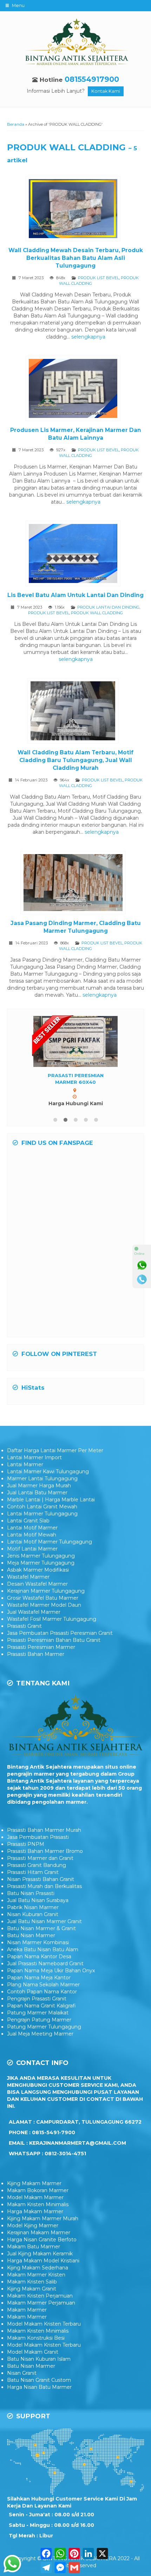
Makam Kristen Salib (32, 2294)
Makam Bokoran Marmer (38, 2203)
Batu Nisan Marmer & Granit (41, 1941)
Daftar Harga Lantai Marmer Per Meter (55, 1463)
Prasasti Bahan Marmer (36, 1667)
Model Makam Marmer (35, 2210)
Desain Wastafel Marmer (37, 1597)
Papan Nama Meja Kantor (39, 1990)
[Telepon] (142, 1279)
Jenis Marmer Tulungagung (41, 1568)
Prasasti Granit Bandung (37, 1878)
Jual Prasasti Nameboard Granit (45, 1976)
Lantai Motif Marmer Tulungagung (50, 1554)
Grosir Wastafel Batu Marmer (43, 1611)
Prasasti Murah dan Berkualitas (44, 1899)
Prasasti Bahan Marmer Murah (44, 1843)
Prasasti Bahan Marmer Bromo (45, 1864)
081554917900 (92, 79)
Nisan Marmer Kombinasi (38, 1955)
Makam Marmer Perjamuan (41, 2315)
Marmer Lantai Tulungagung (42, 1491)
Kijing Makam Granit (32, 2301)
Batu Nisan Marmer (31, 1948)
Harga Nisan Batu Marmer (39, 2400)
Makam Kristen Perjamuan (40, 2308)
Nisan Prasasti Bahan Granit (41, 1892)
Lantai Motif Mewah (32, 1547)
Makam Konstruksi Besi (36, 2351)
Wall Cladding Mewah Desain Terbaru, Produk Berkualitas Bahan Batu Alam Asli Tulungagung (76, 258)
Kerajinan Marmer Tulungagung (46, 1604)
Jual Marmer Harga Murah (39, 1498)
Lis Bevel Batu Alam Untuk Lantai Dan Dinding (75, 595)
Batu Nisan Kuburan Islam (39, 2372)
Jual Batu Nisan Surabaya (38, 1913)
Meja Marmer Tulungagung (41, 1575)
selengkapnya (88, 337)
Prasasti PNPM (26, 1857)
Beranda (16, 124)
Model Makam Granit (33, 2365)
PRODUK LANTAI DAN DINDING (108, 607)
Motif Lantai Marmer (32, 1561)
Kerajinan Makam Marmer (39, 2245)
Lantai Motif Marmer (32, 1540)
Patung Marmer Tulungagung (44, 2039)
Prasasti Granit (24, 1639)
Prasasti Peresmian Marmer (41, 1660)
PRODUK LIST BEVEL (99, 278)
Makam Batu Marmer (34, 2259)
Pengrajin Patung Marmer (39, 2032)
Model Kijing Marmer (33, 2238)
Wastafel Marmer (28, 1589)
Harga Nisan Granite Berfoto (42, 2252)
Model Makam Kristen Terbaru (44, 2336)
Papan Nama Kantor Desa (39, 1969)
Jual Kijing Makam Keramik (40, 2266)
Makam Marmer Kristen (36, 2287)
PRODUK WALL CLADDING (97, 613)
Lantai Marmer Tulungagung (42, 1526)
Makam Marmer (27, 2322)
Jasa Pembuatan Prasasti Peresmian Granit (60, 1646)
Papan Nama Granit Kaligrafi (41, 2018)
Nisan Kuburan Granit (33, 1927)
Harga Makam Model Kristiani (43, 2273)
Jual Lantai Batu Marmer (37, 1505)
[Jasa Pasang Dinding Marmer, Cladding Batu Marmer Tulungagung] (76, 884)
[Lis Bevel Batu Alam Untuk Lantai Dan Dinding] (76, 555)
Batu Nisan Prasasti (31, 1906)
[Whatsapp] (142, 1265)
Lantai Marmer (25, 1477)
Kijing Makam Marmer (34, 2196)
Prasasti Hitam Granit (33, 1885)
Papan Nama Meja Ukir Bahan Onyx (51, 1983)
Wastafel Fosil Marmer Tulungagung (52, 1632)
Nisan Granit (22, 2386)
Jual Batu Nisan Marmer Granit (44, 1934)
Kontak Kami (106, 91)
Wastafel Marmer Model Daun (44, 1618)
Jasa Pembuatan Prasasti (38, 1850)
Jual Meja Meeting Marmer (40, 2046)
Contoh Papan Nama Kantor (42, 2004)
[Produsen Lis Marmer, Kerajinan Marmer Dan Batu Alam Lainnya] (76, 390)
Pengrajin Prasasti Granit (37, 2011)
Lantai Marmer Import (34, 1470)
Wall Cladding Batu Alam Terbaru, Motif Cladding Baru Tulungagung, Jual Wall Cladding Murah (75, 760)
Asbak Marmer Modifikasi (38, 1582)
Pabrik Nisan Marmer (33, 1920)
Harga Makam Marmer (35, 2224)
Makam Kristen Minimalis (38, 2217)
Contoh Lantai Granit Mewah (42, 1519)
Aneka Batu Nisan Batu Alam (43, 1962)
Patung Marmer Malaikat (38, 2025)
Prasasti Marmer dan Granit (40, 1871)
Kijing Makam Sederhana (38, 2280)
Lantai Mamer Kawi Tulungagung (48, 1484)
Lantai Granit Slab (28, 1533)
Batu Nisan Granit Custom (39, 2393)
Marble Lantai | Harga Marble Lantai (51, 1512)
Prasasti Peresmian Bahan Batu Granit (54, 1653)
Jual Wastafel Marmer (34, 1625)
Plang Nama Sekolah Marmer (43, 1997)
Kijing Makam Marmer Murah (43, 2231)
